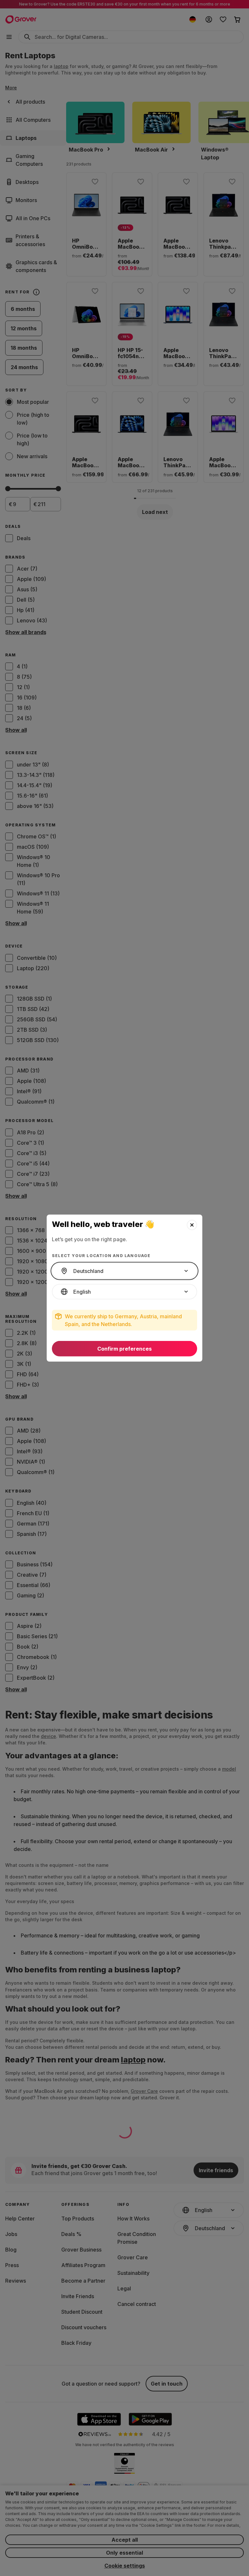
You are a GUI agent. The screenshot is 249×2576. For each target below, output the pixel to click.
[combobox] (124, 1271)
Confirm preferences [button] (124, 1349)
